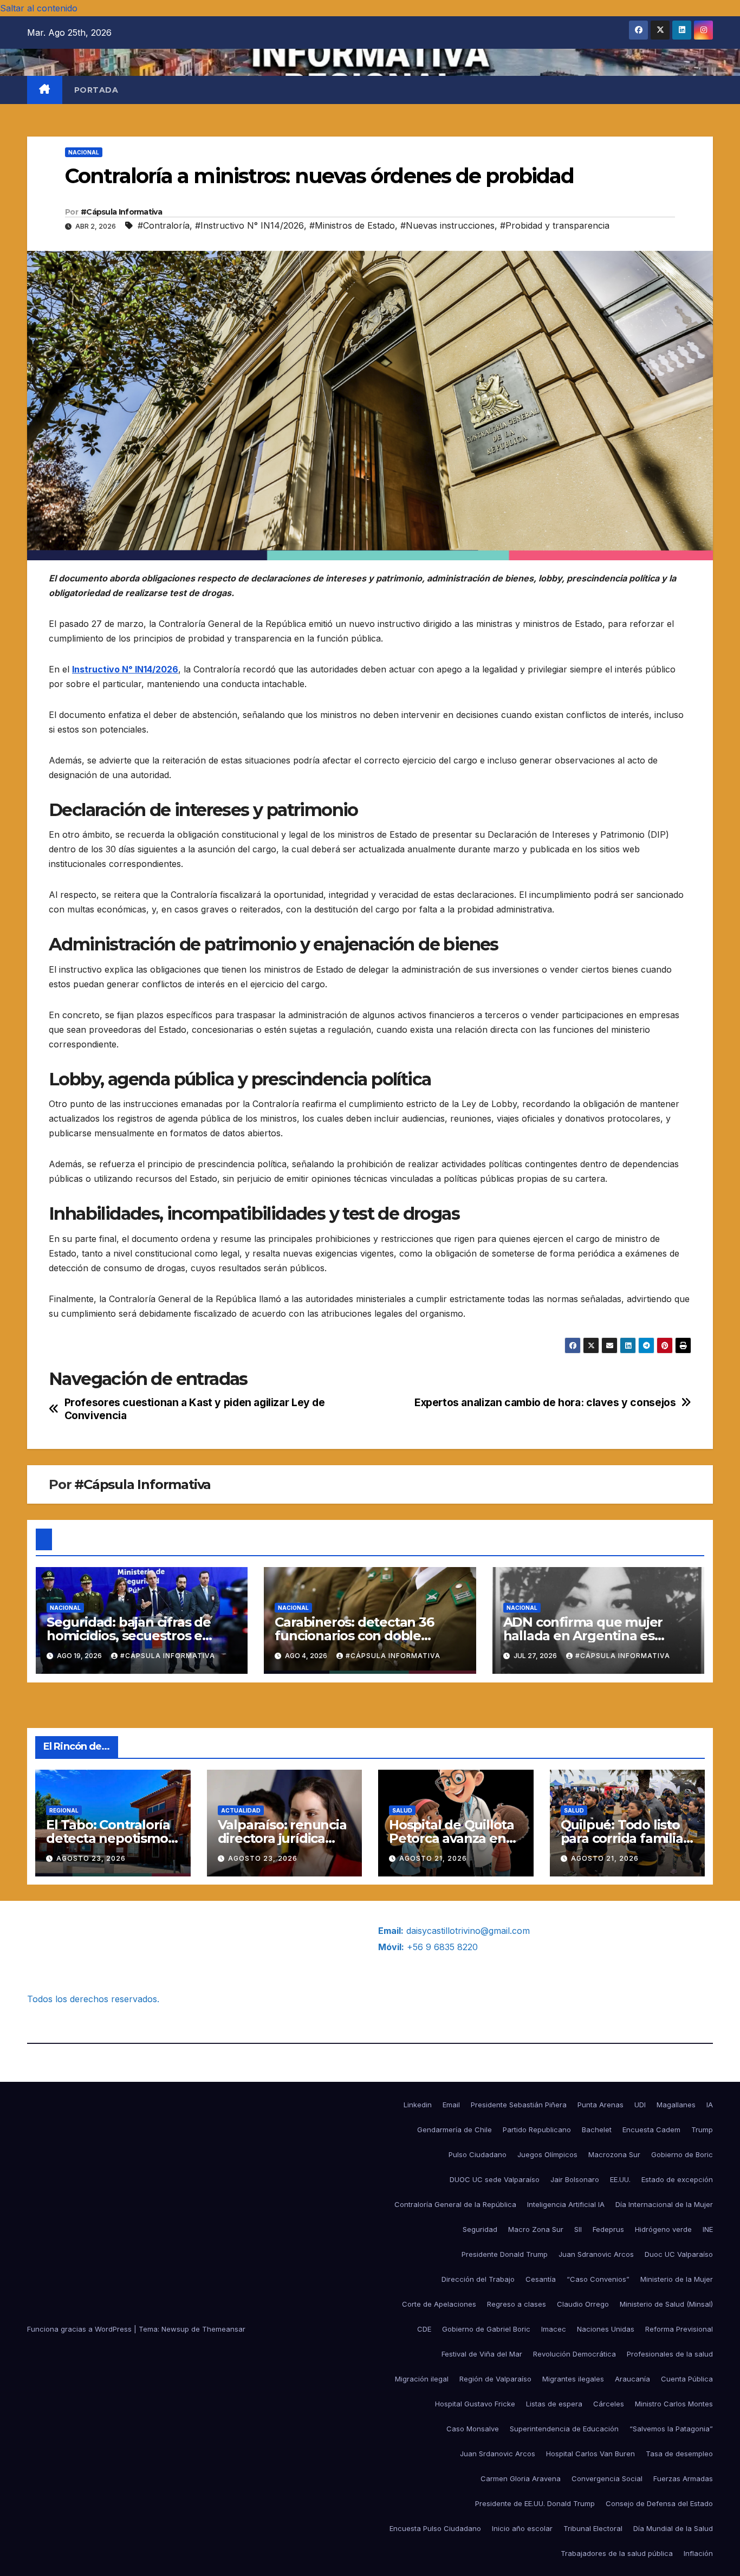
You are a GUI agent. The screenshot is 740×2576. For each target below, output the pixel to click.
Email (451, 2105)
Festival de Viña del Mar (482, 2354)
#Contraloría (164, 225)
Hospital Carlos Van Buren (590, 2454)
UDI (640, 2105)
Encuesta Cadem (651, 2130)
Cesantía (541, 2279)
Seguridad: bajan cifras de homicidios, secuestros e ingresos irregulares (129, 1636)
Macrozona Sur (614, 2154)
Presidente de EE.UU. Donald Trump (535, 2503)
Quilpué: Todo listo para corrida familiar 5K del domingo (625, 1838)
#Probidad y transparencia (555, 225)
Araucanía (632, 2379)
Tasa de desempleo (679, 2454)
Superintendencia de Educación (564, 2429)
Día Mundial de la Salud (673, 2528)
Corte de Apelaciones (439, 2304)
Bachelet (597, 2130)
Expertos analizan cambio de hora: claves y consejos (545, 1403)
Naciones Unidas (606, 2329)
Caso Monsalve (473, 2429)
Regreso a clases (517, 2304)
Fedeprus (608, 2229)
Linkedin (418, 2105)
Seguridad (480, 2229)
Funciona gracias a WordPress (80, 2329)
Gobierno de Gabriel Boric (486, 2329)
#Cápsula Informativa (121, 212)
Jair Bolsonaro (575, 2179)
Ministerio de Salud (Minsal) (666, 2304)
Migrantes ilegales (573, 2379)
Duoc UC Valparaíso (679, 2254)
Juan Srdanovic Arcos (498, 2454)
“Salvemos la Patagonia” (671, 2429)
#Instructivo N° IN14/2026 (249, 225)
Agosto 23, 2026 (91, 1858)
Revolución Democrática (575, 2354)
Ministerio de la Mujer (677, 2279)
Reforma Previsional (679, 2329)
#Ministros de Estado (352, 225)
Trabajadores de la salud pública (617, 2553)
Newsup (175, 2329)
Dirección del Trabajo (478, 2279)
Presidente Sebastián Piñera (519, 2105)
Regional (64, 1810)
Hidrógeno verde (663, 2229)
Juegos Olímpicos (547, 2154)
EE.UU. (620, 2179)
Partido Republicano (537, 2130)
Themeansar (224, 2329)
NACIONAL (84, 152)
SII (578, 2229)
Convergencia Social (607, 2478)
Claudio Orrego (583, 2304)
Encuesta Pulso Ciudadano (435, 2528)
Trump (702, 2130)
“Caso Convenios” (598, 2279)
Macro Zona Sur (536, 2229)
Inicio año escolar (522, 2528)
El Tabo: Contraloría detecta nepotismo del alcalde (108, 1838)
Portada (96, 90)
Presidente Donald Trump (505, 2254)
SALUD (402, 1810)
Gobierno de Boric (682, 2154)
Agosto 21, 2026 (433, 1858)
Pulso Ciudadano (478, 2154)
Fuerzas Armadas (683, 2478)
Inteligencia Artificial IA (566, 2204)
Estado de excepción (677, 2179)
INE (708, 2229)
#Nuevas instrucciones (447, 225)
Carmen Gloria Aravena (521, 2478)
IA (710, 2105)
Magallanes (676, 2105)
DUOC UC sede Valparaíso (495, 2179)
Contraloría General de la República (455, 2204)
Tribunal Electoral (593, 2528)
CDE (424, 2329)
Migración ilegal (422, 2379)
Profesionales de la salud (670, 2354)
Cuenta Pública (687, 2379)
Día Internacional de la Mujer (664, 2204)
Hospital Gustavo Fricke (475, 2404)
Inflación (698, 2553)
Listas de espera (554, 2404)
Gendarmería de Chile (455, 2130)
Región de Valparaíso (495, 2379)
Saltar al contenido (39, 8)
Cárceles (609, 2404)
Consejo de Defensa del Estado (659, 2503)
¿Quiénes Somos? (64, 1931)
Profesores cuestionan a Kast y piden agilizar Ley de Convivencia (195, 1409)
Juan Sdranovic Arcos (596, 2254)
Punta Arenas (601, 2105)
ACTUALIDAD (241, 1810)
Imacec (554, 2329)
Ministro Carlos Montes (674, 2404)
